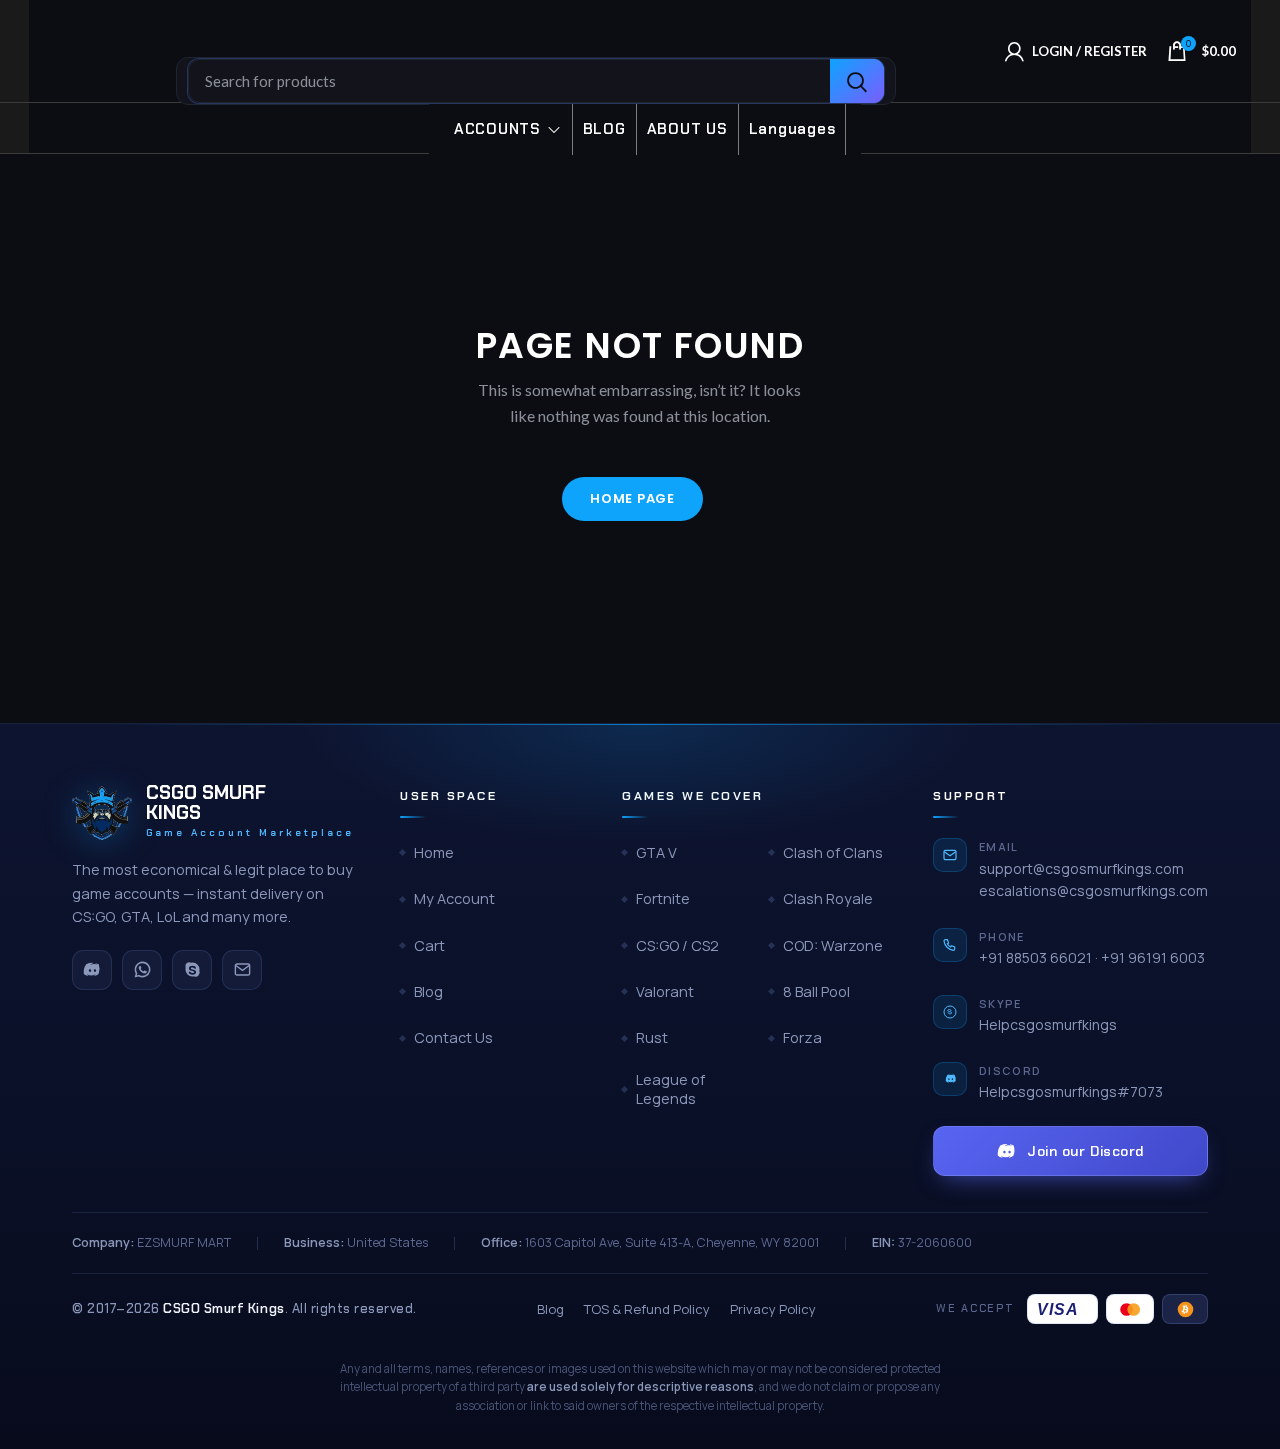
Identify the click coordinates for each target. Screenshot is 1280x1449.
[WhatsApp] (142, 970)
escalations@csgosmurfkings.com (1093, 890)
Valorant (665, 991)
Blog (428, 991)
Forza (802, 1037)
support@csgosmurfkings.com (1081, 868)
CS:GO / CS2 (677, 945)
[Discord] (92, 970)
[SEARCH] (857, 82)
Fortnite (663, 898)
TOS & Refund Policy (647, 1309)
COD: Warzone (833, 945)
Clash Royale (828, 898)
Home (434, 852)
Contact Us (453, 1037)
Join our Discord (1085, 1151)
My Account (454, 898)
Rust (652, 1037)
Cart (429, 945)
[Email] (242, 970)
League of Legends (670, 1089)
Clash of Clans (833, 852)
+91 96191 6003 (1153, 957)
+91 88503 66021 (1035, 957)
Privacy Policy (773, 1309)
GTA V (656, 852)
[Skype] (192, 970)
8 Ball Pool (816, 991)
